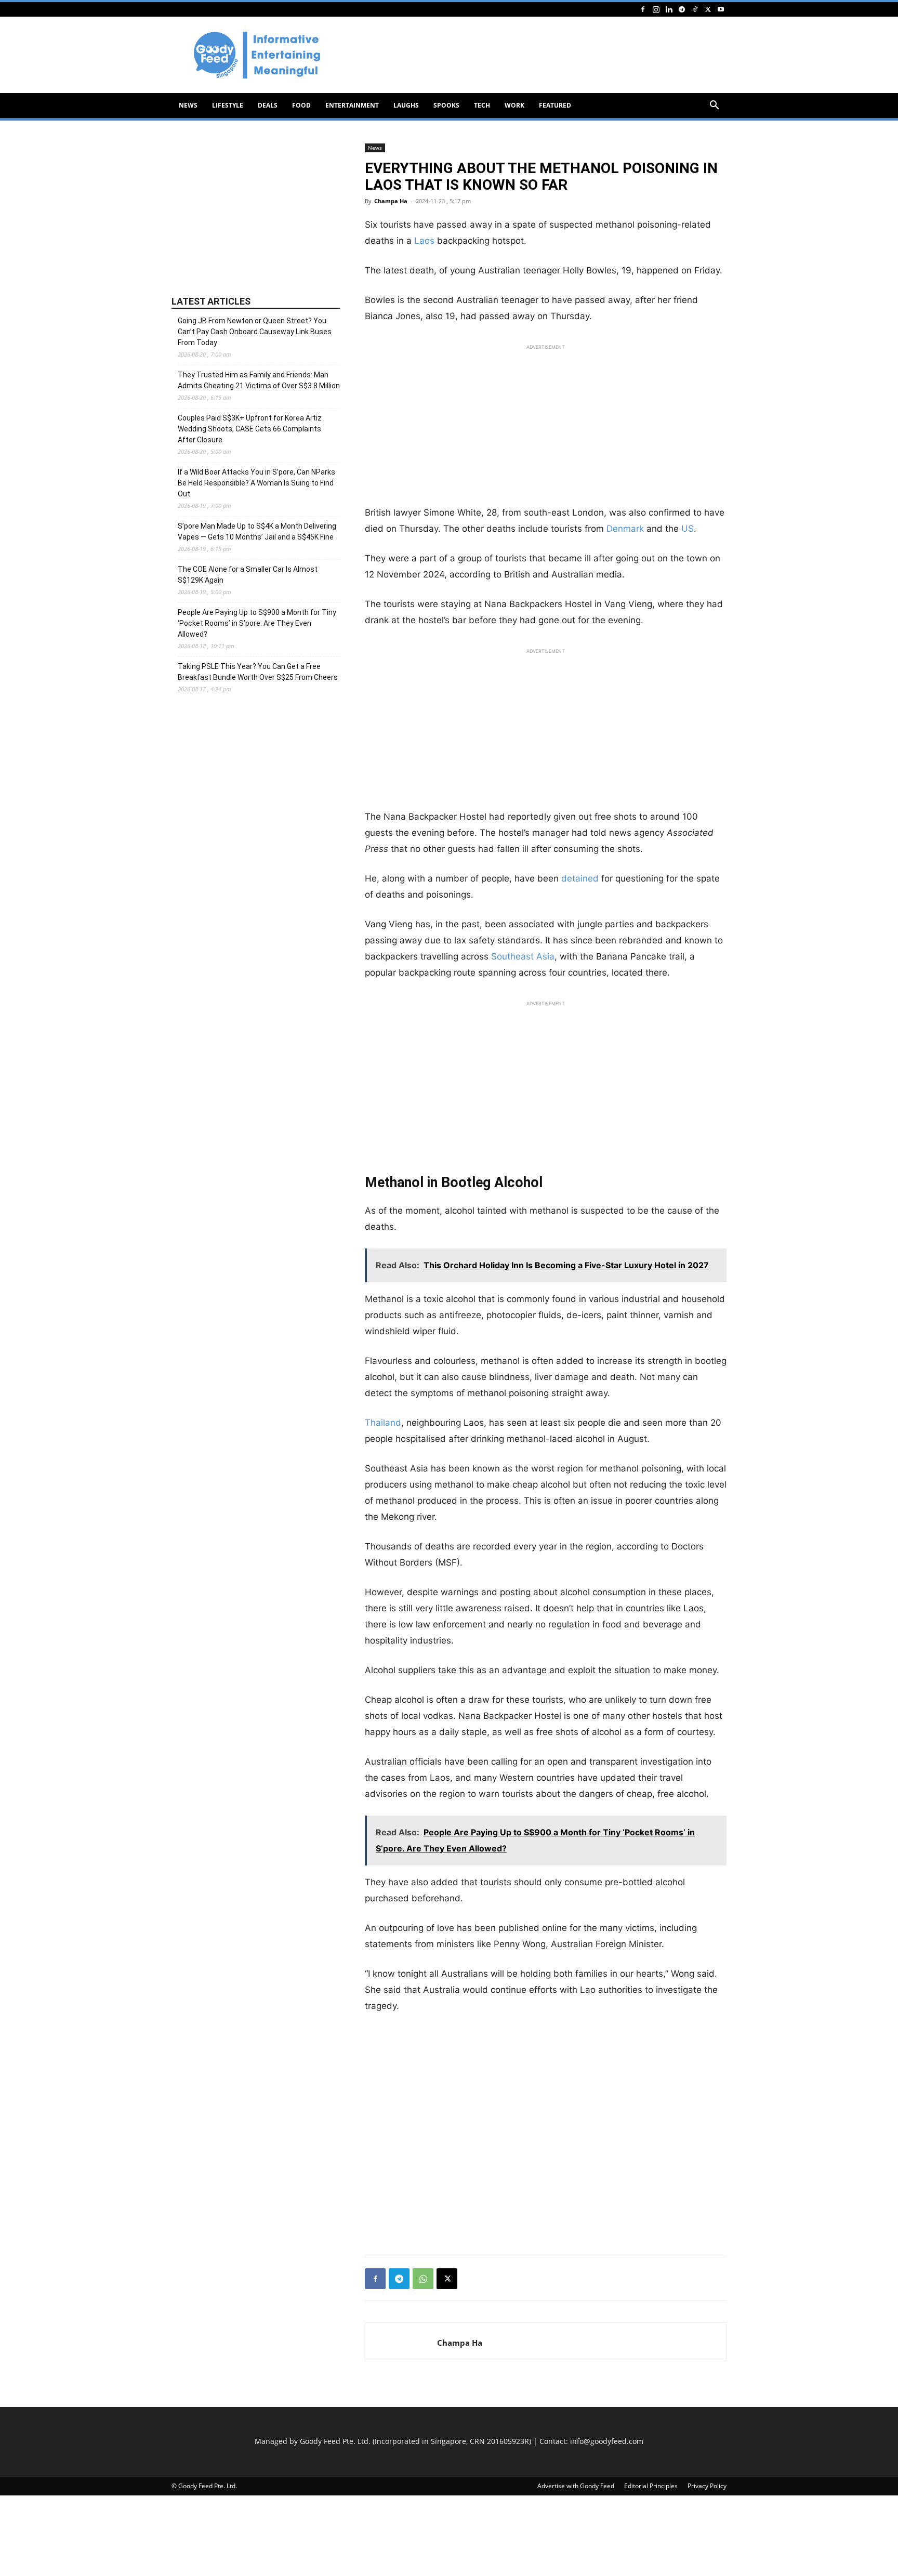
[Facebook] (643, 9)
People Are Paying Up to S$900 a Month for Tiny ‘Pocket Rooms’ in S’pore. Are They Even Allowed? (257, 623)
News (188, 105)
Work (514, 105)
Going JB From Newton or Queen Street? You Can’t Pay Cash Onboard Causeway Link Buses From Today (255, 332)
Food (301, 105)
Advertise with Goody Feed (576, 2486)
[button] (714, 106)
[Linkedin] (669, 9)
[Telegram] (682, 9)
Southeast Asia (523, 956)
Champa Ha (391, 201)
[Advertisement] (537, 55)
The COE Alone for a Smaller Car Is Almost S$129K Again (248, 575)
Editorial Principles (651, 2486)
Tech (482, 105)
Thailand (383, 1423)
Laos (424, 241)
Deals (268, 105)
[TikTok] (695, 9)
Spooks (446, 105)
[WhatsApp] (423, 2279)
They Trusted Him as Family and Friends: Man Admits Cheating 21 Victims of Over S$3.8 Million (259, 380)
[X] (708, 9)
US (688, 529)
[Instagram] (656, 9)
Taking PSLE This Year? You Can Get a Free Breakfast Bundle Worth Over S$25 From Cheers (258, 672)
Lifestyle (228, 105)
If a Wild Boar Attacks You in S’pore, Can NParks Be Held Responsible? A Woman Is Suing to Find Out (256, 483)
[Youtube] (721, 9)
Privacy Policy (707, 2486)
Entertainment (352, 105)
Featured (555, 105)
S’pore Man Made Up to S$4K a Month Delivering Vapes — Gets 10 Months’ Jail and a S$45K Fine (257, 531)
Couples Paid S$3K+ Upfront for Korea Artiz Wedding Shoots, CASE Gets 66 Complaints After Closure (250, 429)
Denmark (625, 529)
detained (580, 878)
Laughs (406, 105)
